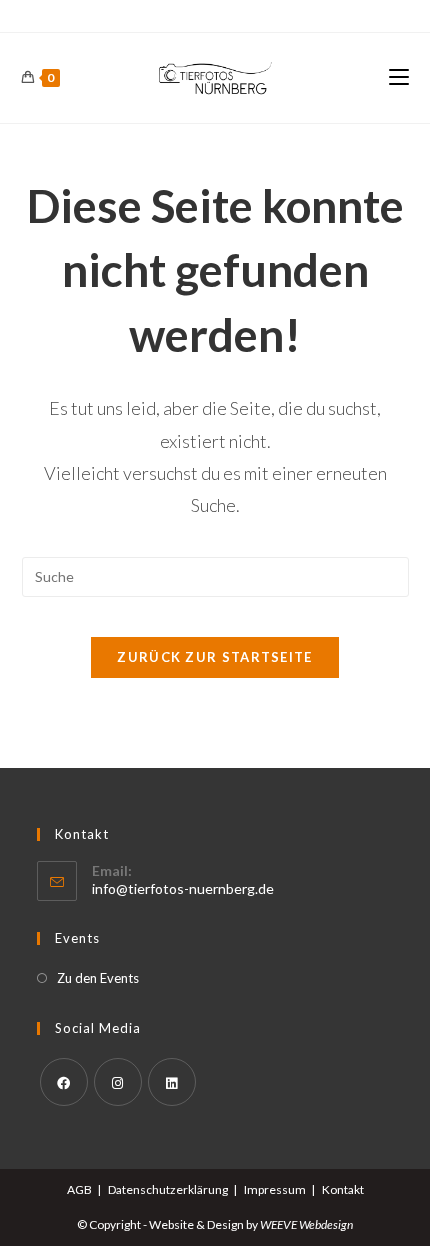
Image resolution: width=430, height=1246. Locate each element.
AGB (79, 1189)
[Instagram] (118, 1082)
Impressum (275, 1189)
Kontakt (343, 1189)
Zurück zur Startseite (214, 657)
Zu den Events (98, 978)
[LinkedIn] (172, 1082)
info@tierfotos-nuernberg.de (183, 888)
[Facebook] (64, 1082)
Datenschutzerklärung (168, 1189)
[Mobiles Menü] (399, 77)
